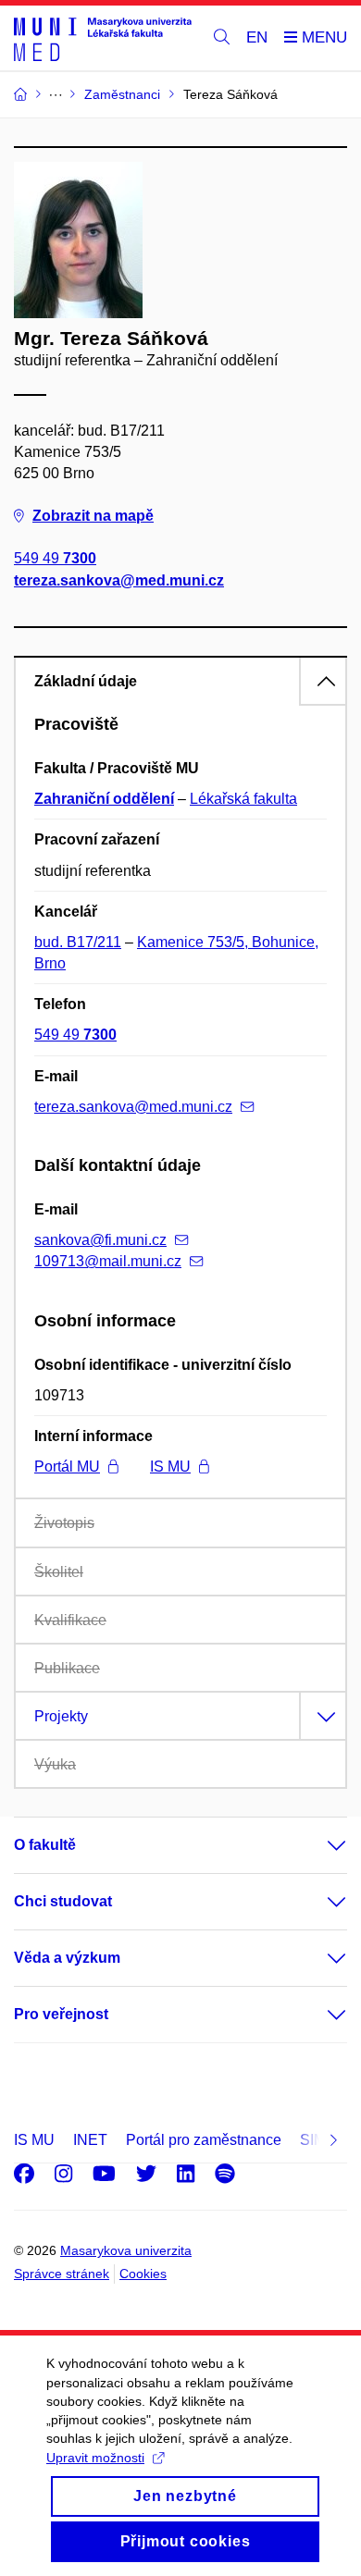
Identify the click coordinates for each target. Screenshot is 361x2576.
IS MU (170, 1467)
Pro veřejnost (61, 2014)
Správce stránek (62, 2274)
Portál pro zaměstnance (204, 2140)
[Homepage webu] (103, 38)
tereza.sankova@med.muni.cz (119, 580)
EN (257, 37)
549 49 (55, 558)
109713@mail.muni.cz (108, 1261)
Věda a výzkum (67, 1958)
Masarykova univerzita (126, 2250)
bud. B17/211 (78, 942)
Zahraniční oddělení (104, 799)
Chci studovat (63, 1901)
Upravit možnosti (95, 2458)
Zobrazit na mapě (93, 516)
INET (90, 2140)
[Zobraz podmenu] (318, 1845)
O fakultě (45, 1845)
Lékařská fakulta (243, 799)
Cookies (143, 2274)
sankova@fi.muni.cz (100, 1240)
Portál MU (67, 1467)
